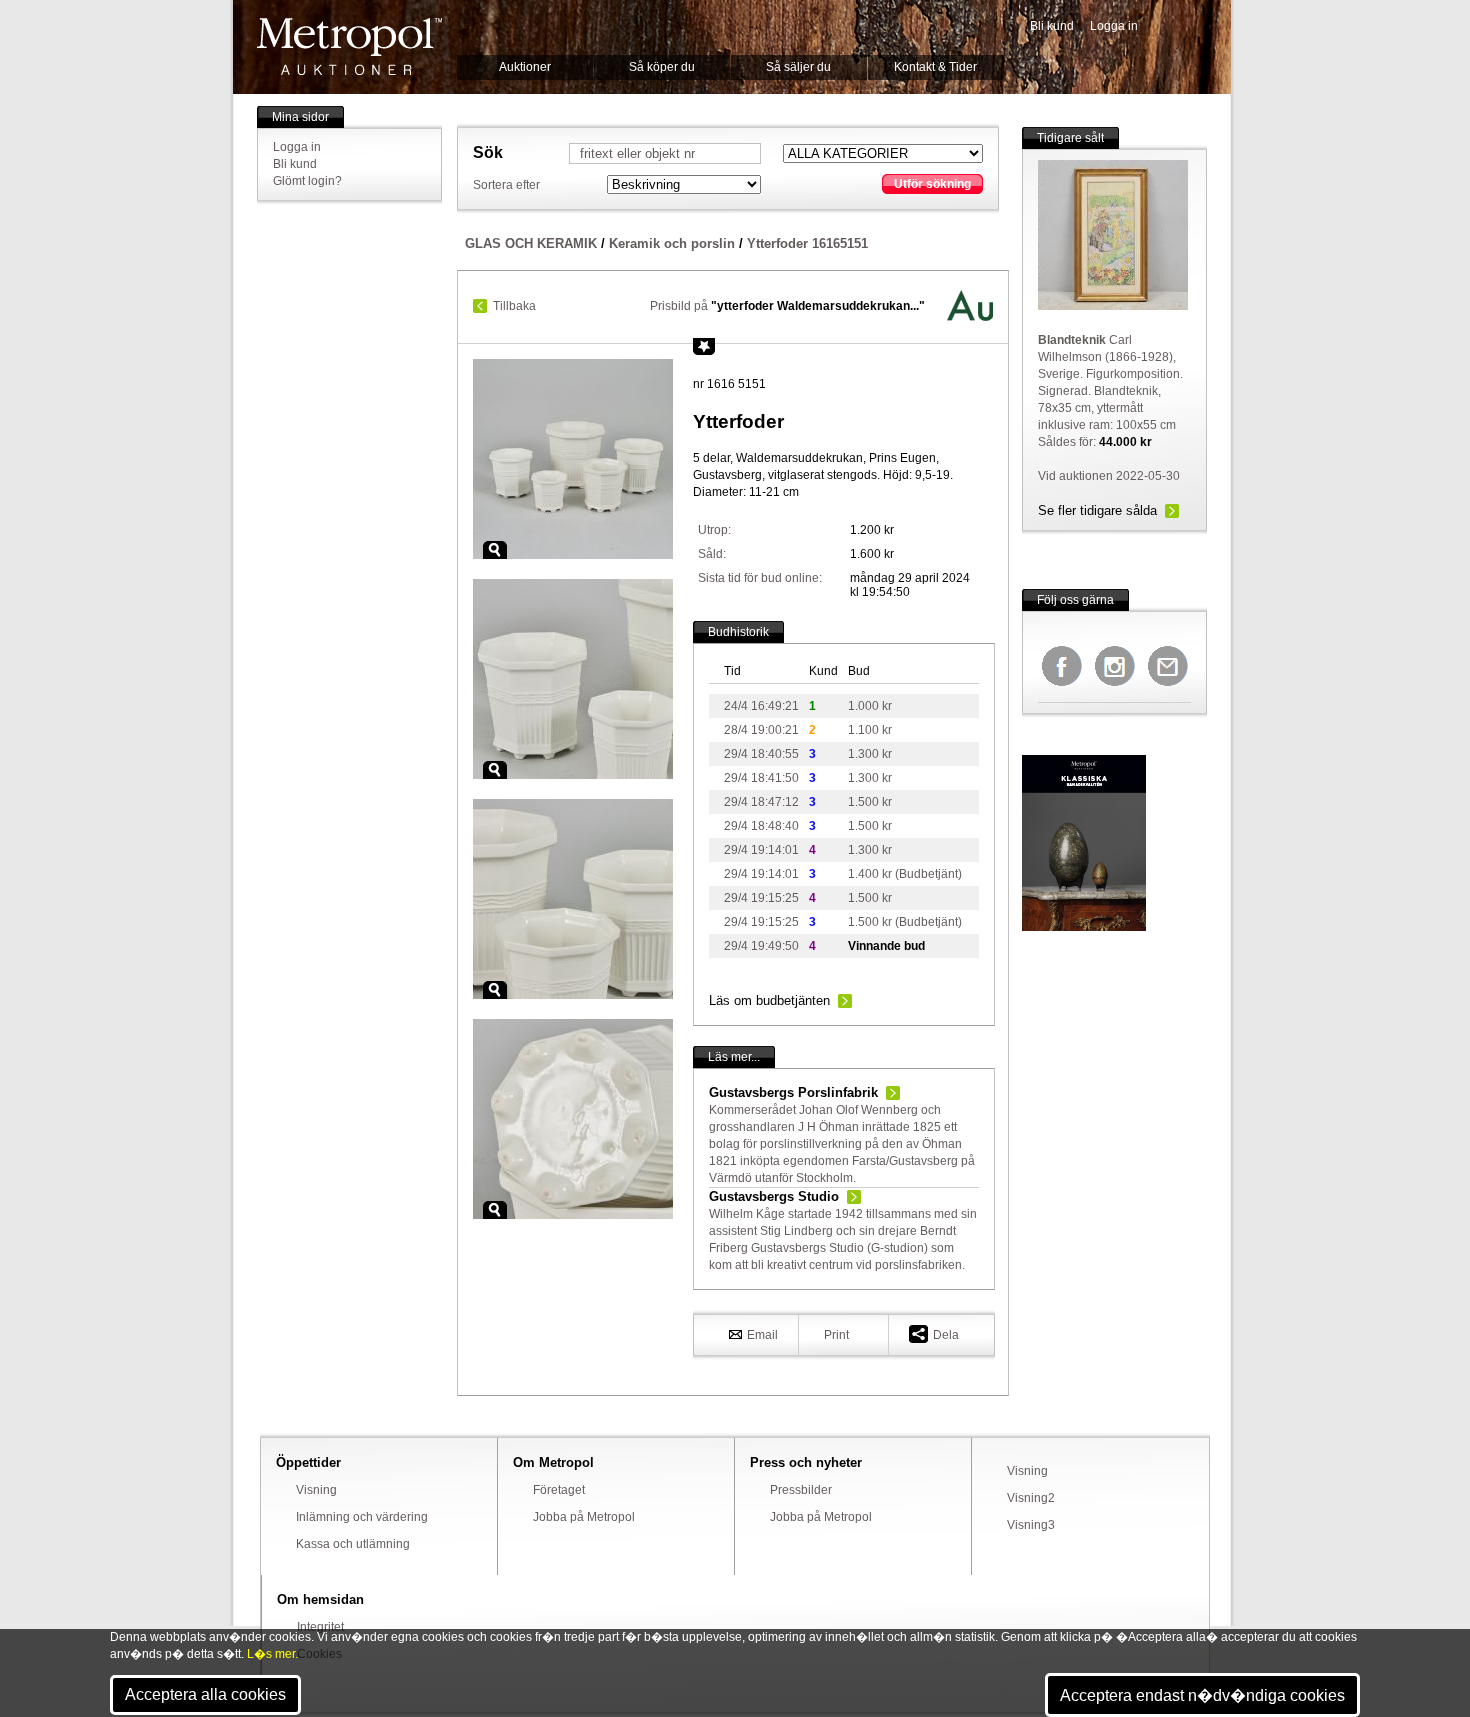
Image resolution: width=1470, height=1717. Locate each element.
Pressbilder (801, 1490)
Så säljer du (798, 67)
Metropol (349, 46)
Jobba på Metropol (584, 1517)
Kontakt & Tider (935, 67)
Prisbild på (787, 306)
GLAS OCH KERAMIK (531, 243)
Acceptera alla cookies (205, 1694)
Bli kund (1052, 26)
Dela (946, 1335)
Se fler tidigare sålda (1097, 510)
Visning (316, 1490)
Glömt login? (307, 181)
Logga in (1114, 26)
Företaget (559, 1490)
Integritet (320, 1627)
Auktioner (525, 67)
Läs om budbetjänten (769, 1000)
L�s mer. (272, 1654)
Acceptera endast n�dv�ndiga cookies (1202, 1695)
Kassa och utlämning (353, 1544)
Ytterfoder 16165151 (807, 243)
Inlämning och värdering (362, 1517)
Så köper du (662, 67)
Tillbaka (514, 306)
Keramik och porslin (672, 243)
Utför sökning (932, 184)
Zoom (495, 550)
